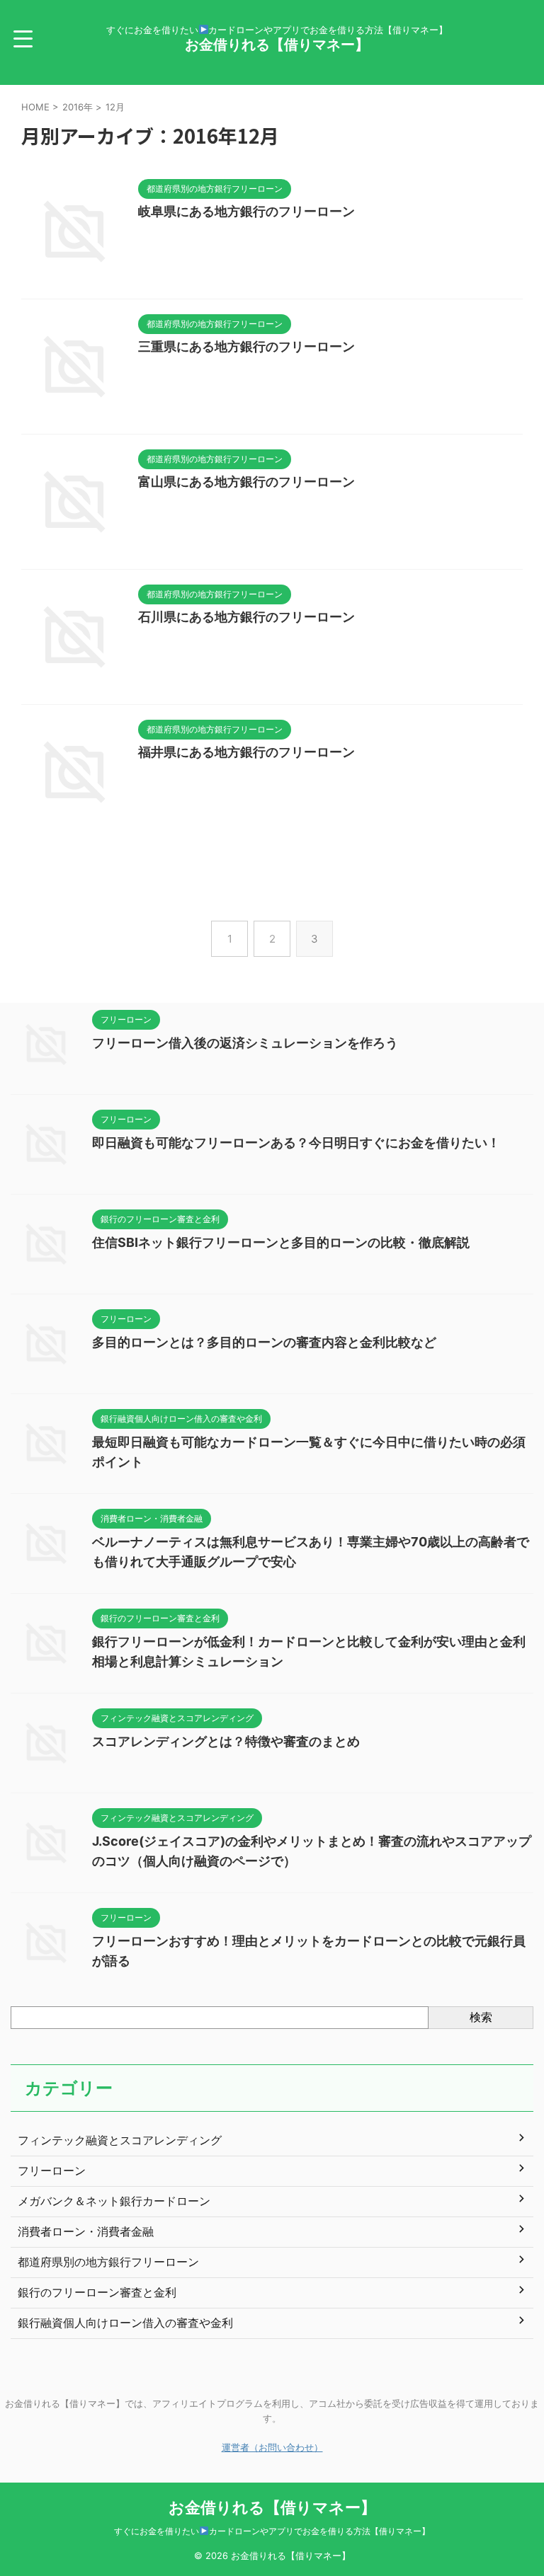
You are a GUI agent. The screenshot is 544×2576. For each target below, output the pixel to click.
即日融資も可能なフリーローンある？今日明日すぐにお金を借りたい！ (296, 1143)
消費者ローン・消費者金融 (86, 2231)
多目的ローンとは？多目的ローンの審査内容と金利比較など (264, 1342)
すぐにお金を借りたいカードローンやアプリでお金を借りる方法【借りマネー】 (272, 2531)
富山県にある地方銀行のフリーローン (246, 482)
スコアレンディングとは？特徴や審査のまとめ (226, 1741)
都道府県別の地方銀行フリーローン (108, 2262)
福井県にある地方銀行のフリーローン (246, 752)
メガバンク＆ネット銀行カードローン (114, 2201)
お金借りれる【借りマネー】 (277, 45)
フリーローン (52, 2170)
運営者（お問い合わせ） (272, 2448)
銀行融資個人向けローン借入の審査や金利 (125, 2323)
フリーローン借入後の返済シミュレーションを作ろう (245, 1043)
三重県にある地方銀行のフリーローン (246, 346)
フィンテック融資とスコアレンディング (120, 2140)
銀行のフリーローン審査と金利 (97, 2292)
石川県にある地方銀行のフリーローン (246, 617)
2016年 (78, 107)
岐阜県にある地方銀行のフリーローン (246, 211)
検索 (481, 2017)
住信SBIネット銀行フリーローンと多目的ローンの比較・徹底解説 (281, 1242)
